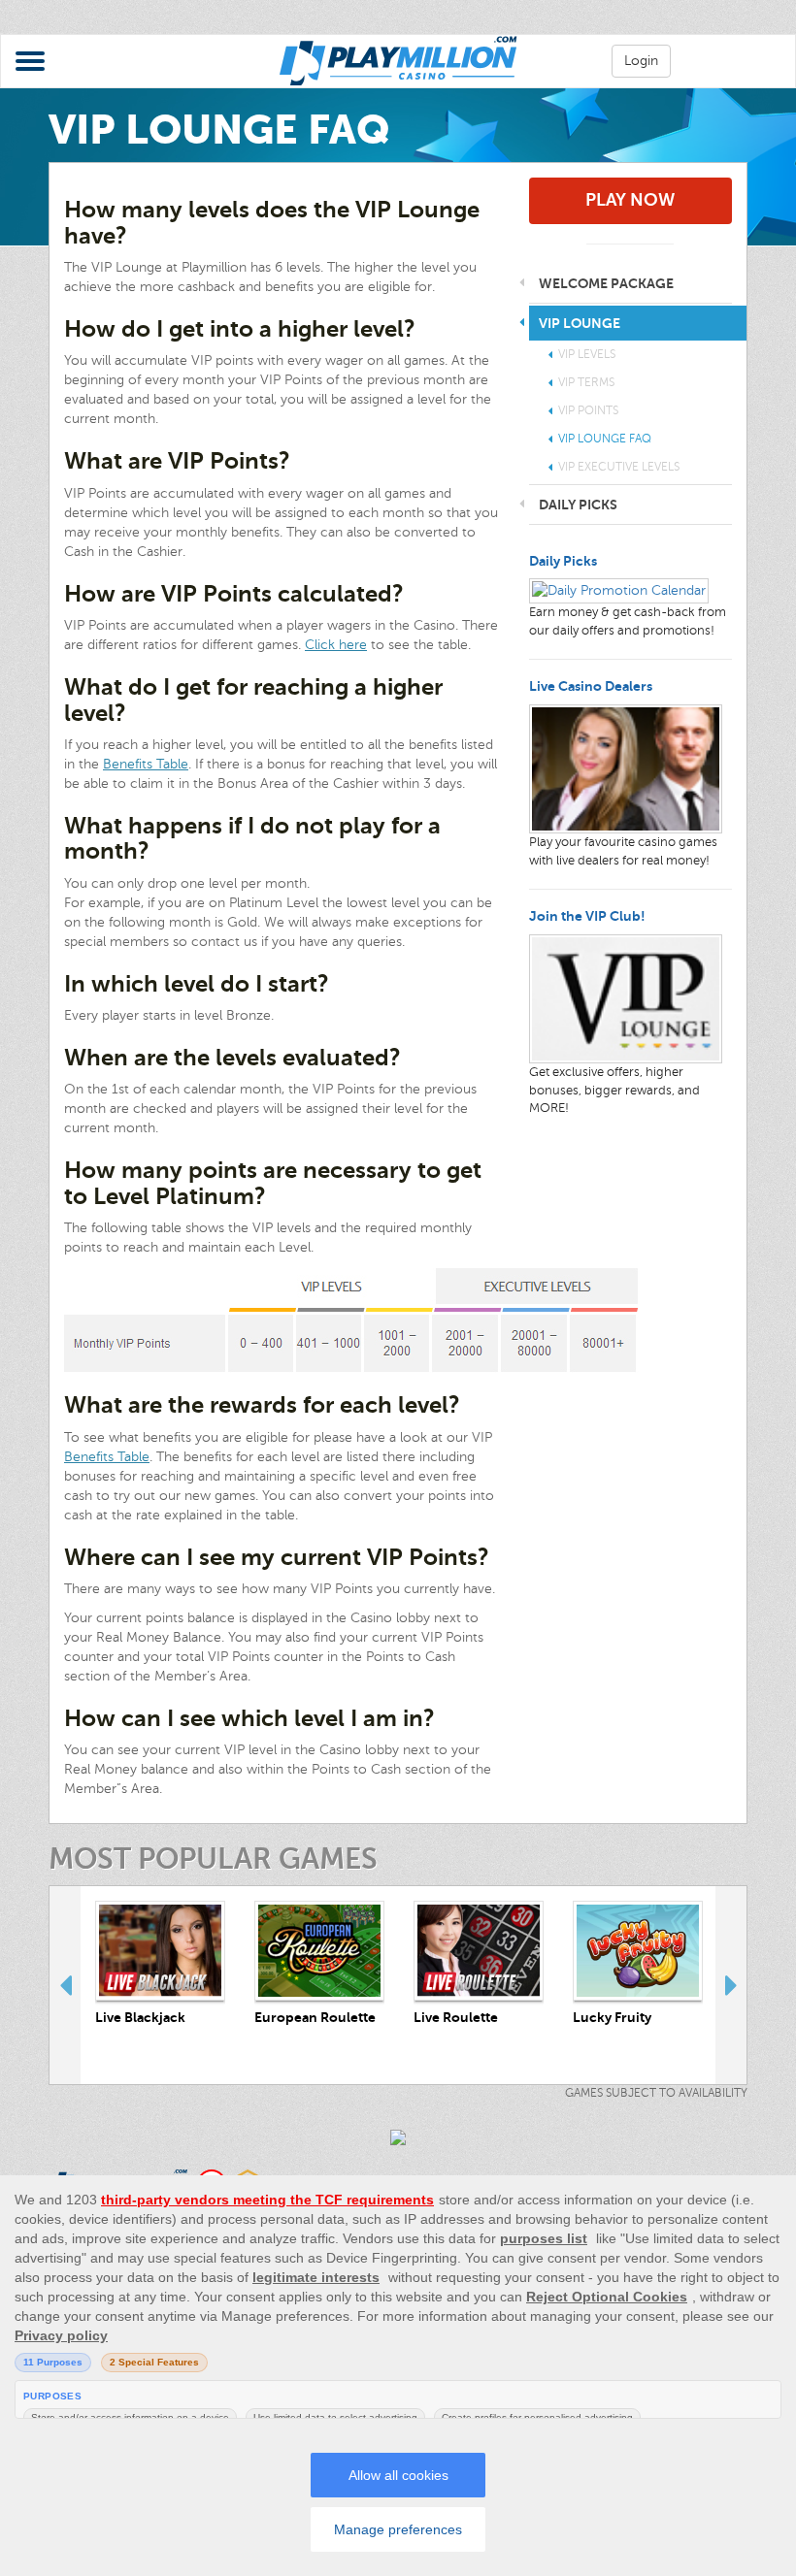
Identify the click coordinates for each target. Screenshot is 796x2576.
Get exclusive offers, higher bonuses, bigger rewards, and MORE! (614, 1090)
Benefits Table (146, 764)
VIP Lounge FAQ (605, 439)
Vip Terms (586, 382)
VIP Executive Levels (619, 467)
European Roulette (315, 2017)
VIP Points (588, 410)
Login (641, 61)
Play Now (630, 200)
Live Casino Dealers (591, 686)
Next (731, 1985)
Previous (65, 1985)
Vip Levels (587, 354)
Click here (336, 645)
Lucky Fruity (612, 2017)
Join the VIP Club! (587, 916)
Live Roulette (456, 2017)
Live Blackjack (140, 2017)
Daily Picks (563, 561)
